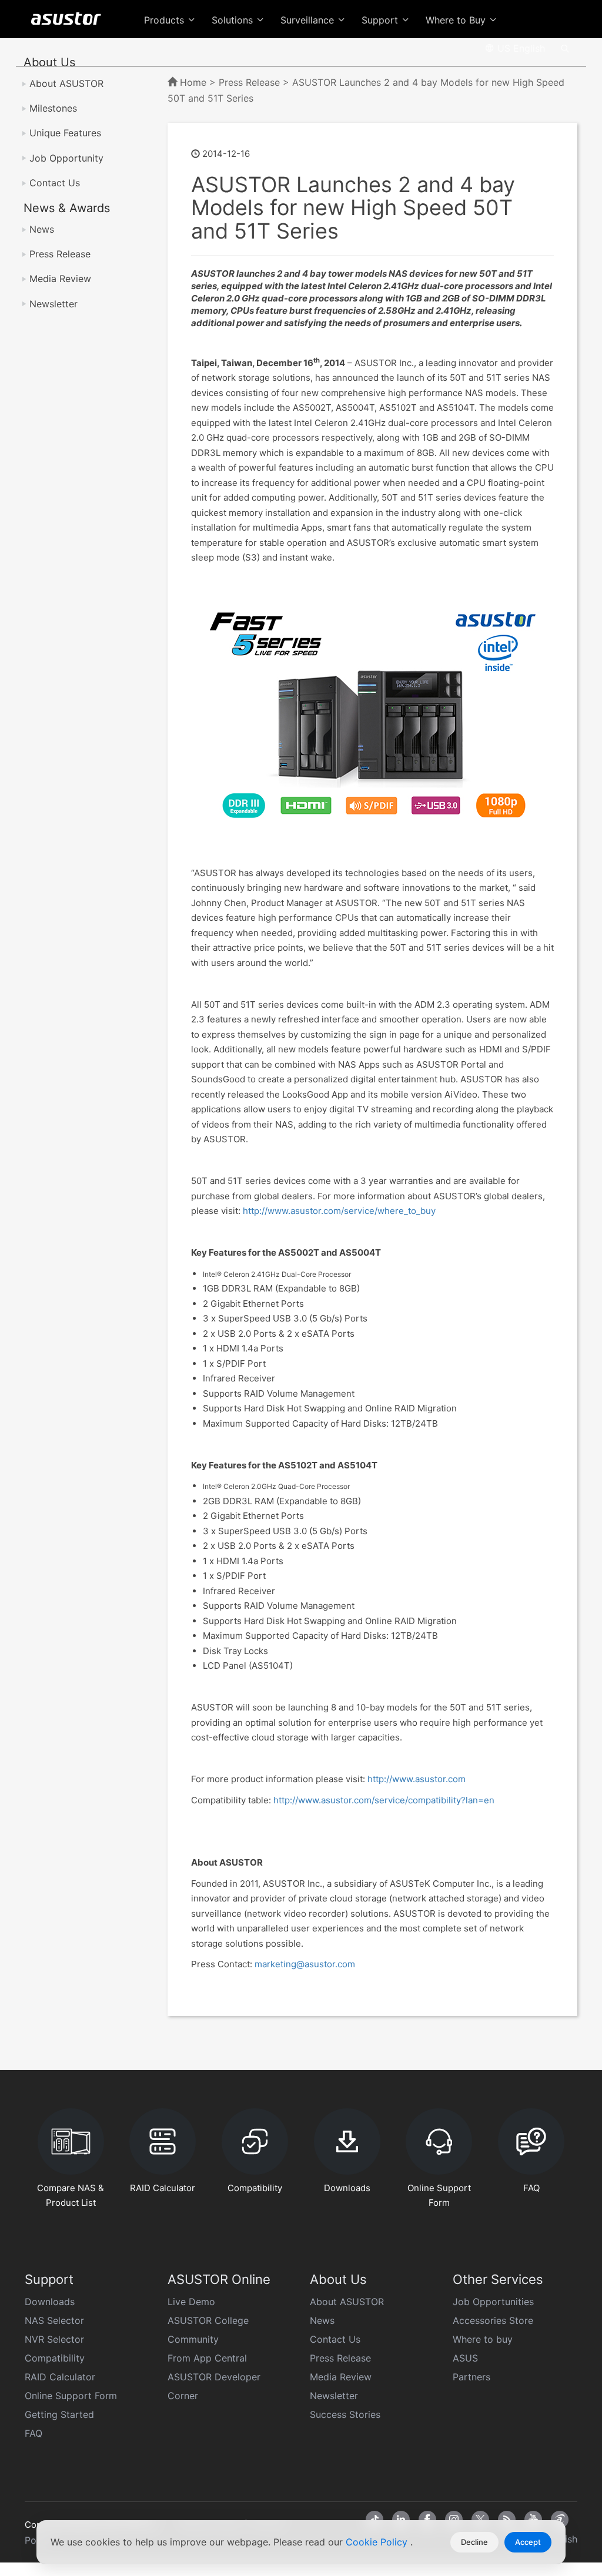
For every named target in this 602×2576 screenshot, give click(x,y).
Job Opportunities (493, 2302)
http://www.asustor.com (417, 1779)
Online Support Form (71, 2396)
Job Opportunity (66, 158)
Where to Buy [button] (457, 20)
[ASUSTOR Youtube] (533, 2520)
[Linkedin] (401, 2520)
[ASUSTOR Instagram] (454, 2520)
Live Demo (191, 2302)
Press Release (60, 254)
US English (520, 48)
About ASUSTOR (66, 83)
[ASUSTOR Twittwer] (480, 2520)
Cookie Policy (378, 2542)
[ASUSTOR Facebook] (427, 2520)
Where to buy (483, 2339)
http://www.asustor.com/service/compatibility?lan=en (384, 1800)
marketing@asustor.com (305, 1964)
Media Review (60, 279)
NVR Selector (54, 2339)
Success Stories (345, 2414)
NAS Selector (54, 2320)
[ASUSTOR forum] (560, 2520)
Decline (474, 2542)
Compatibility (55, 2358)
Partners (471, 2377)
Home (193, 82)
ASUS (465, 2358)
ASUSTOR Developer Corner (214, 2386)
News (42, 229)
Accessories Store (493, 2320)
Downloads (50, 2302)
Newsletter (53, 304)
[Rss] (507, 2520)
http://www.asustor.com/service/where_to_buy (338, 1211)
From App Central (207, 2358)
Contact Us (55, 183)
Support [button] (381, 20)
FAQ (34, 2433)
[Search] (565, 48)
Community (193, 2339)
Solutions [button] (234, 20)
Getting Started (59, 2414)
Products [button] (165, 20)
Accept (528, 2542)
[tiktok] (374, 2520)
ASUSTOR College (208, 2320)
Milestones (53, 108)
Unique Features (65, 133)
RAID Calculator (60, 2377)
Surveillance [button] (309, 20)
